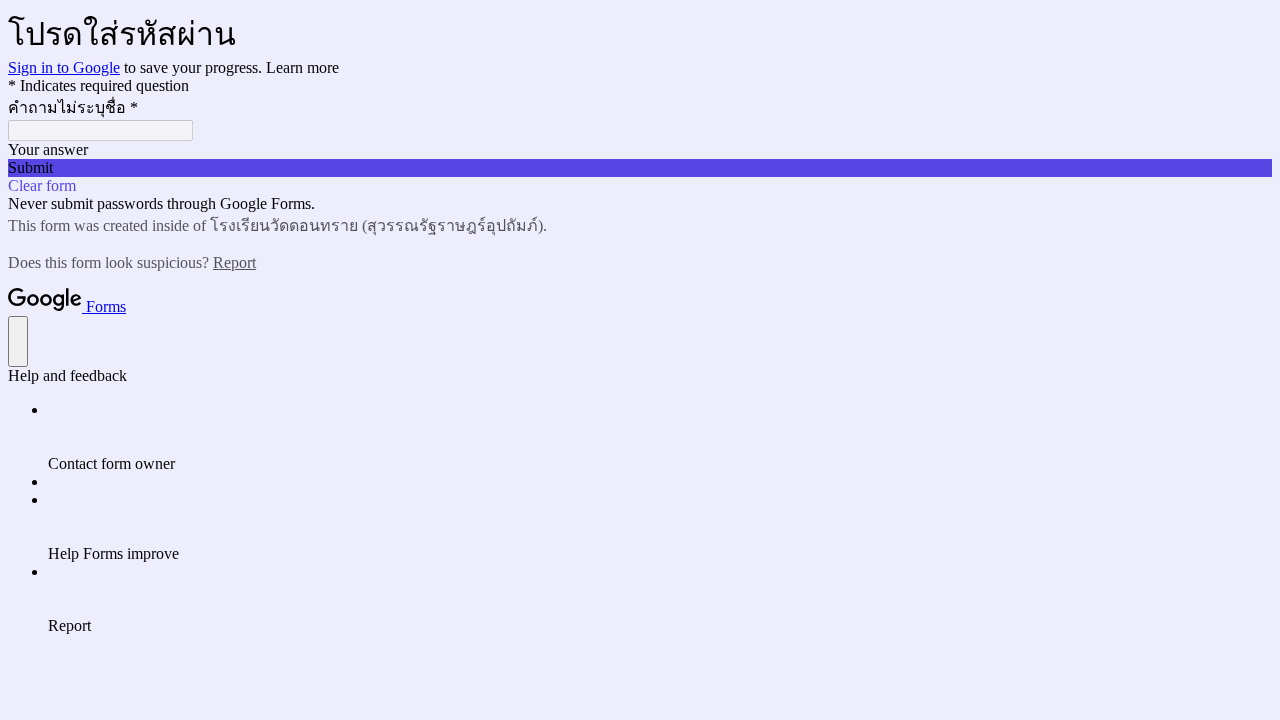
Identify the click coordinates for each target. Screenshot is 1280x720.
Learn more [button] (302, 67)
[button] (640, 168)
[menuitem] (660, 437)
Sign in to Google (64, 67)
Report (234, 262)
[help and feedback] (18, 341)
